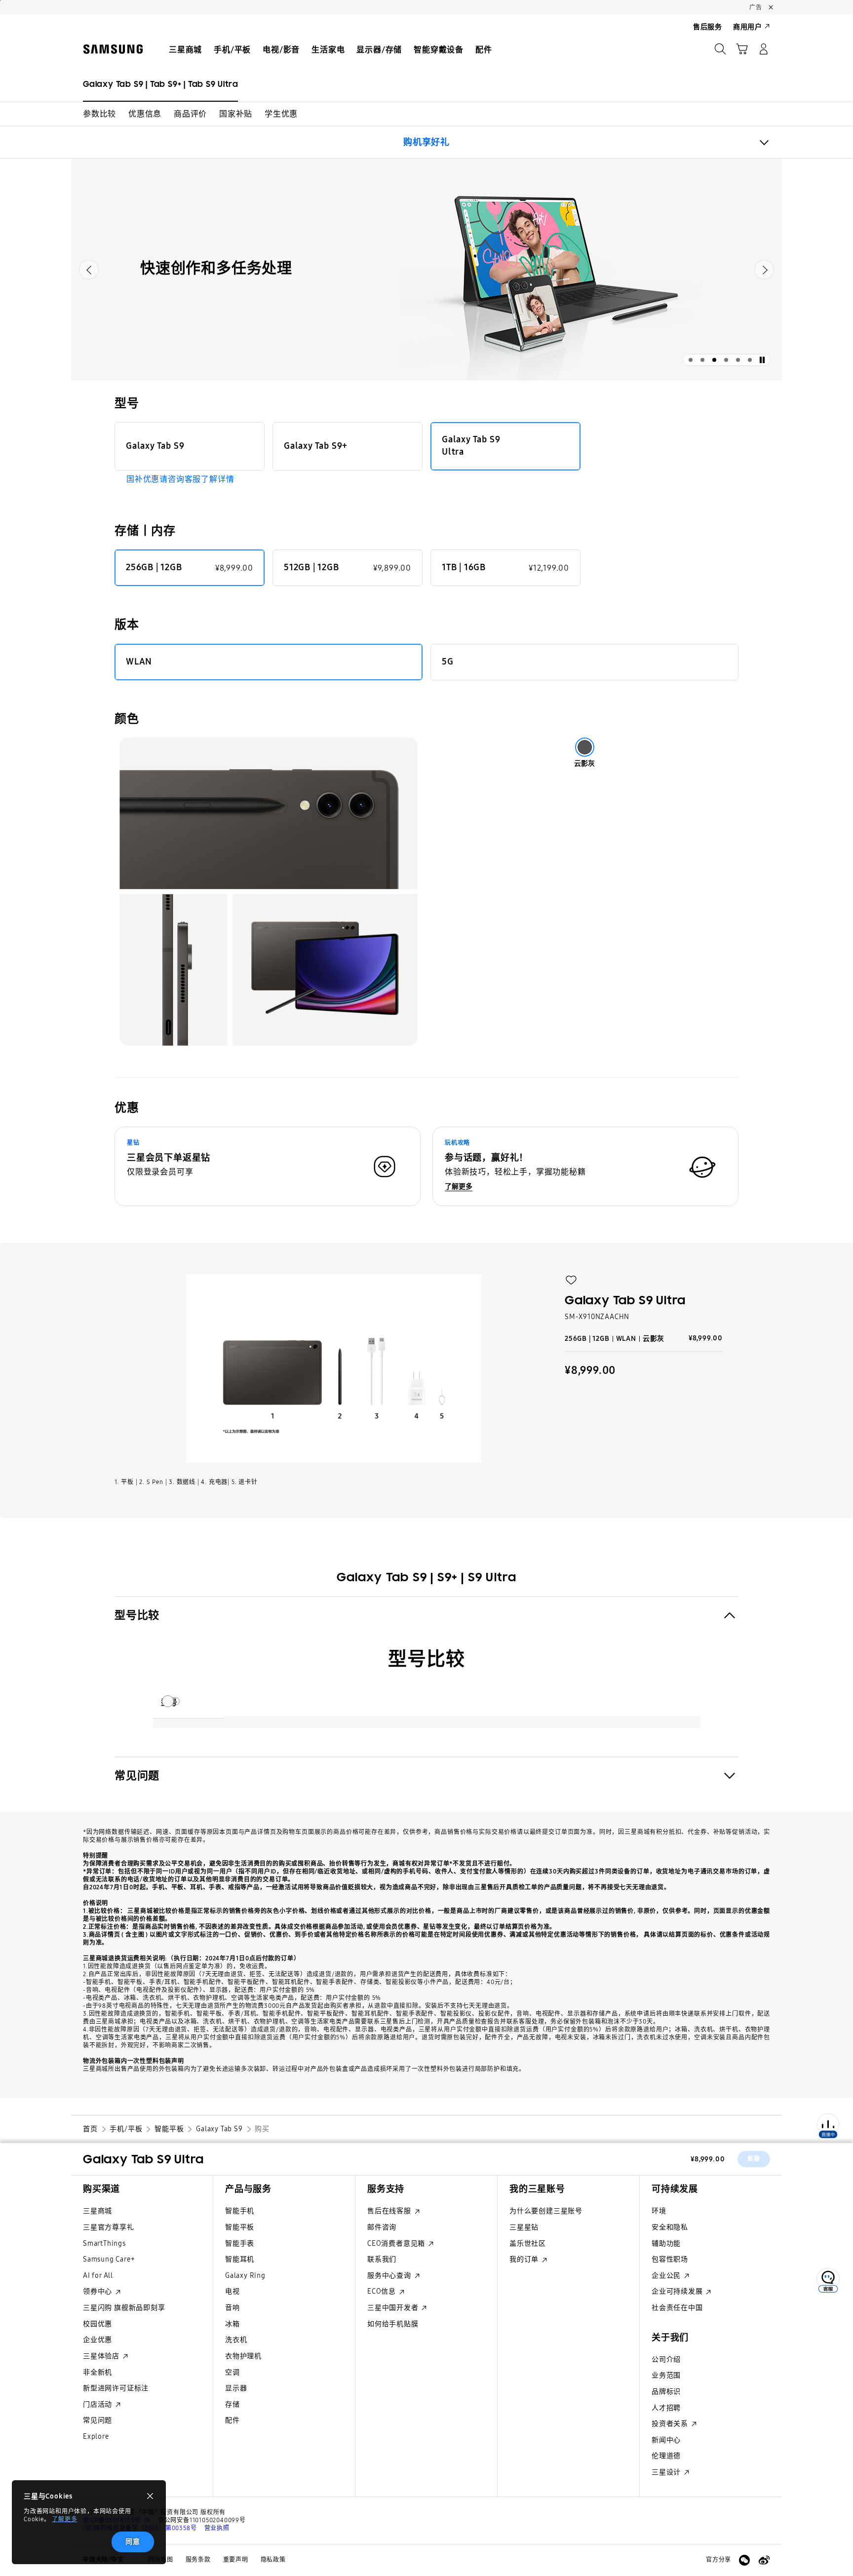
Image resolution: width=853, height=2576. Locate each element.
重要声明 (236, 2560)
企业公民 (667, 2276)
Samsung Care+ (109, 2259)
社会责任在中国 (677, 2308)
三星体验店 (102, 2356)
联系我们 (382, 2259)
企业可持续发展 (678, 2291)
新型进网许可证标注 (116, 2388)
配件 (233, 2420)
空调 (233, 2372)
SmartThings (104, 2244)
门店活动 (98, 2404)
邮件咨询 (382, 2227)
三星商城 (97, 2211)
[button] (99, 114)
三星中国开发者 (394, 2308)
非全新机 (97, 2372)
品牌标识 (666, 2392)
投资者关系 (671, 2424)
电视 (233, 2291)
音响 (233, 2308)
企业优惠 (97, 2340)
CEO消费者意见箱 (397, 2244)
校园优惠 (97, 2324)
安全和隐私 (670, 2227)
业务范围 (666, 2375)
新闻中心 (666, 2440)
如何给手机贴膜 (393, 2324)
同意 (133, 2542)
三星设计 (667, 2472)
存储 (233, 2404)
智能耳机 (240, 2259)
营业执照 (217, 2528)
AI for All (98, 2276)
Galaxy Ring (245, 2276)
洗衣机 (236, 2340)
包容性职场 (670, 2259)
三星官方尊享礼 (109, 2227)
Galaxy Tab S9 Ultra (143, 2159)
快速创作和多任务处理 (216, 268)
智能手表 (240, 2244)
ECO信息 (383, 2291)
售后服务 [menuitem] (708, 27)
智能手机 (240, 2211)
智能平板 (240, 2227)
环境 (659, 2211)
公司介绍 (666, 2360)
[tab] (691, 360)
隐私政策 (273, 2560)
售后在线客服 (390, 2211)
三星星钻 (524, 2227)
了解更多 (64, 2519)
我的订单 (525, 2259)
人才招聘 (666, 2408)
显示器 (236, 2388)
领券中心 (98, 2291)
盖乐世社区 (528, 2244)
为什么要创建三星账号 (546, 2211)
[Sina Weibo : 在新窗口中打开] (764, 2560)
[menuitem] (185, 50)
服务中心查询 (390, 2276)
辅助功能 (666, 2244)
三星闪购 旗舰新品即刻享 (124, 2308)
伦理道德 (666, 2456)
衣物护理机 (243, 2356)
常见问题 (97, 2420)
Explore (96, 2437)
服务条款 (198, 2560)
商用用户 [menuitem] (748, 27)
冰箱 (233, 2324)
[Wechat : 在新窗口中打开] (744, 2560)
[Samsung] (113, 49)
